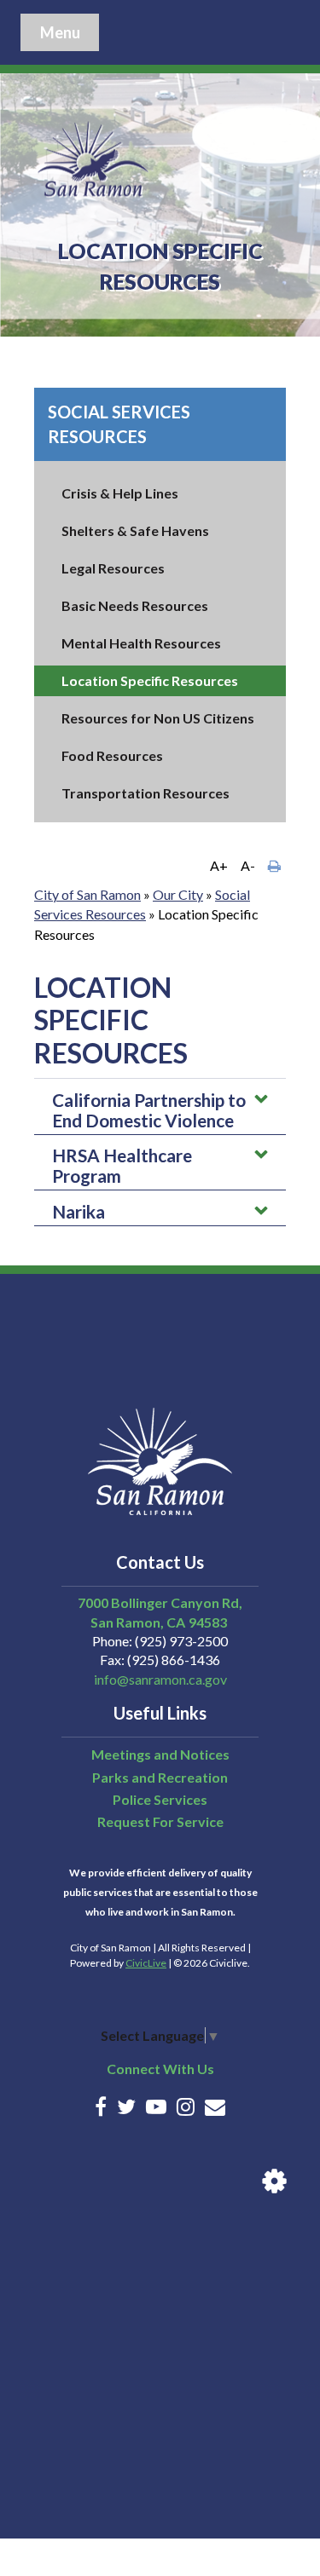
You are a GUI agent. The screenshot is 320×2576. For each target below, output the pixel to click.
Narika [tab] (79, 1211)
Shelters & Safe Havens (135, 530)
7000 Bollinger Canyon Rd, (160, 1602)
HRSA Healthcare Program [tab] (122, 1165)
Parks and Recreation (160, 1777)
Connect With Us (160, 2069)
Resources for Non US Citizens (158, 718)
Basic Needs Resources (135, 605)
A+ (219, 865)
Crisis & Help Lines (120, 493)
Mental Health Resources (141, 643)
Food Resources (112, 755)
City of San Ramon (87, 894)
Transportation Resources (145, 793)
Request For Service (160, 1821)
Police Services (160, 1799)
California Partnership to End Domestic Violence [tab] (149, 1110)
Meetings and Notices (160, 1754)
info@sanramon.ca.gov (160, 1679)
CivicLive (146, 1963)
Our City (178, 894)
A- (248, 865)
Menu (60, 32)
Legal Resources (113, 568)
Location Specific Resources (150, 680)
